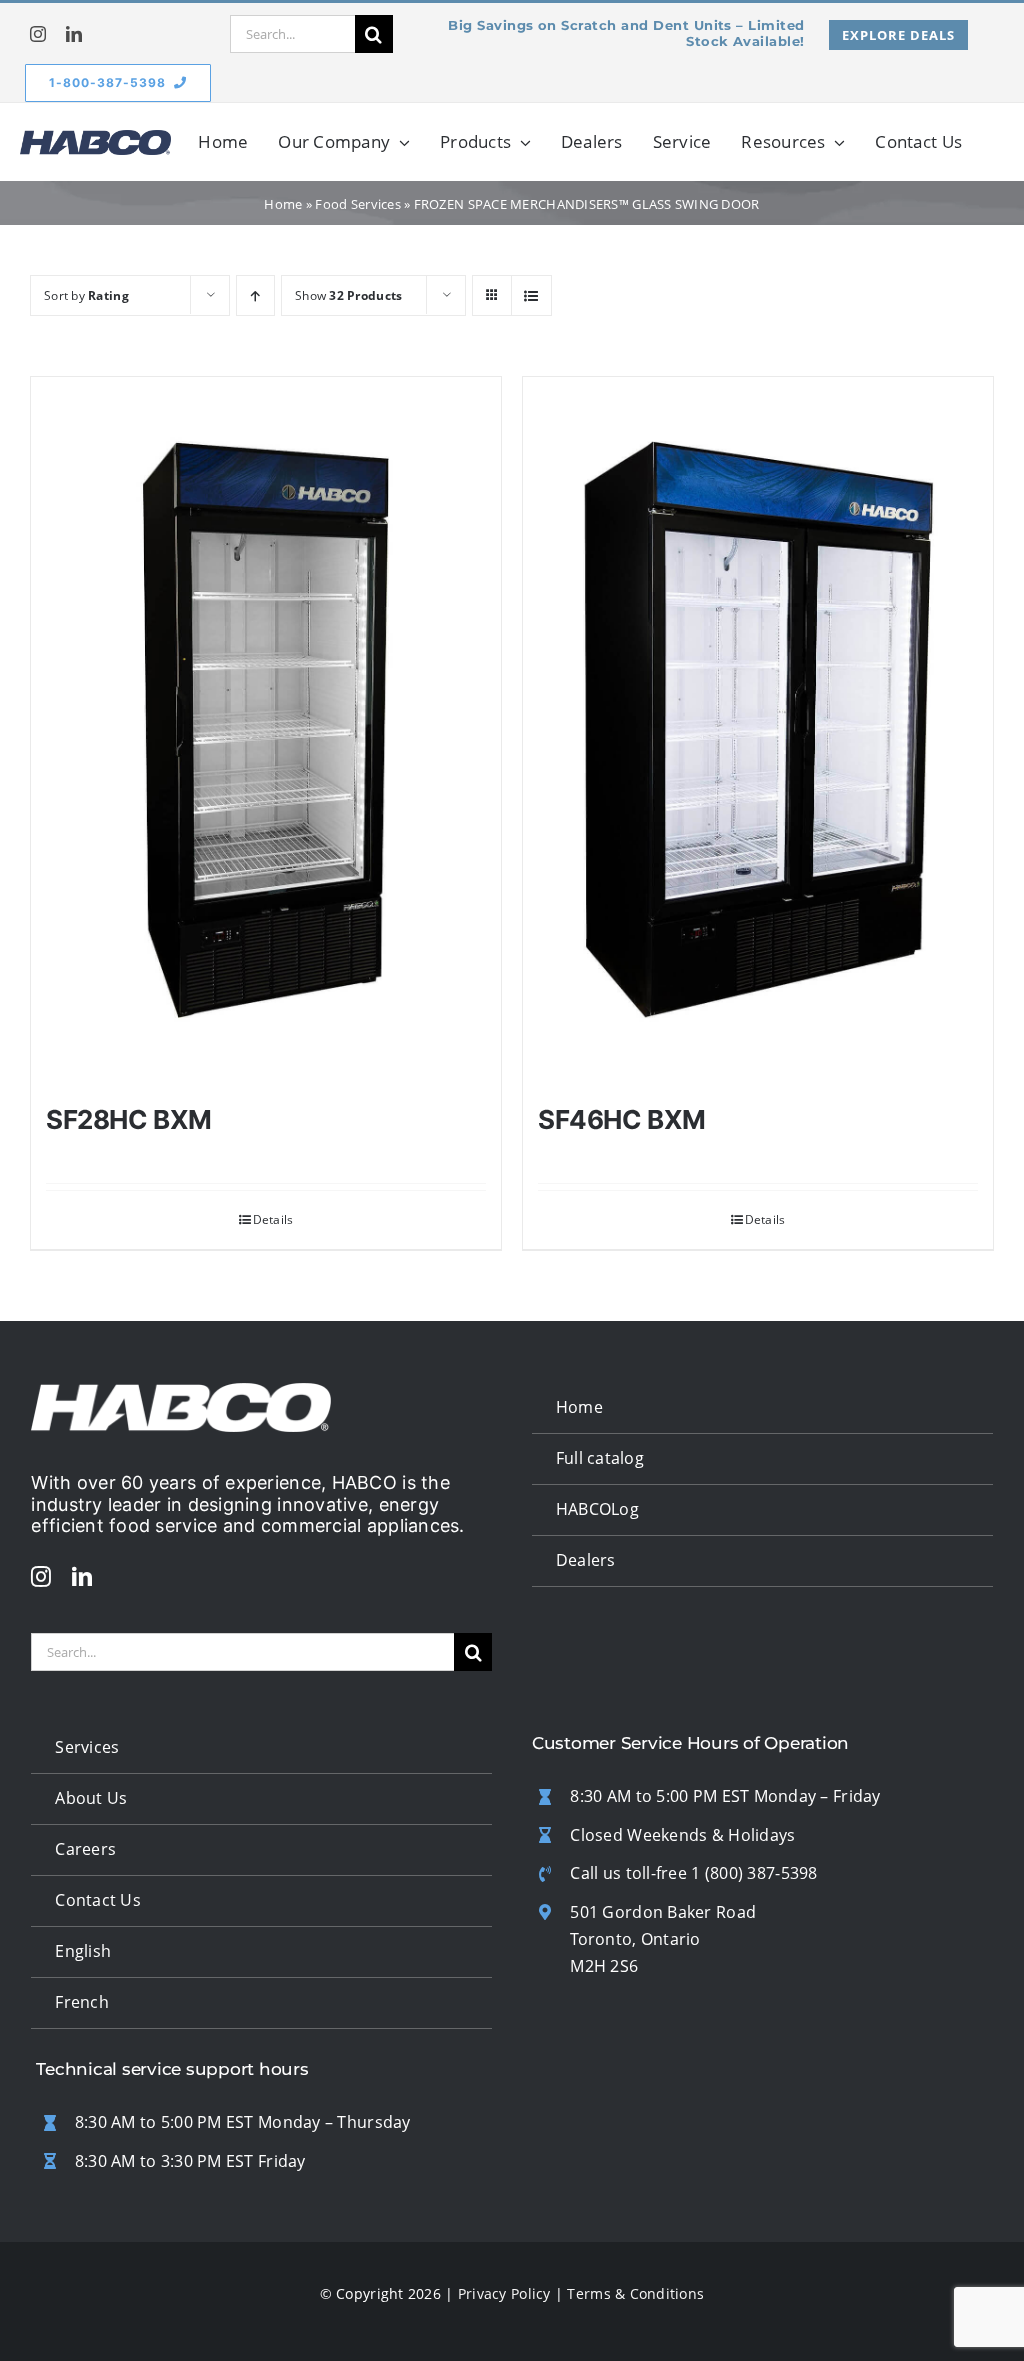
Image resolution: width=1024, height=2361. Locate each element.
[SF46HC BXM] (758, 730)
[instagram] (38, 34)
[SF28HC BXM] (266, 730)
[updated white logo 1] (181, 1392)
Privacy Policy (504, 2293)
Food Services (358, 204)
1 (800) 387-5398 (754, 1873)
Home (283, 204)
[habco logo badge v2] (95, 139)
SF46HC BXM (622, 1119)
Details (273, 1219)
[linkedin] (74, 34)
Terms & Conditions (635, 2293)
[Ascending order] (255, 295)
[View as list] (531, 295)
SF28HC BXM (129, 1119)
